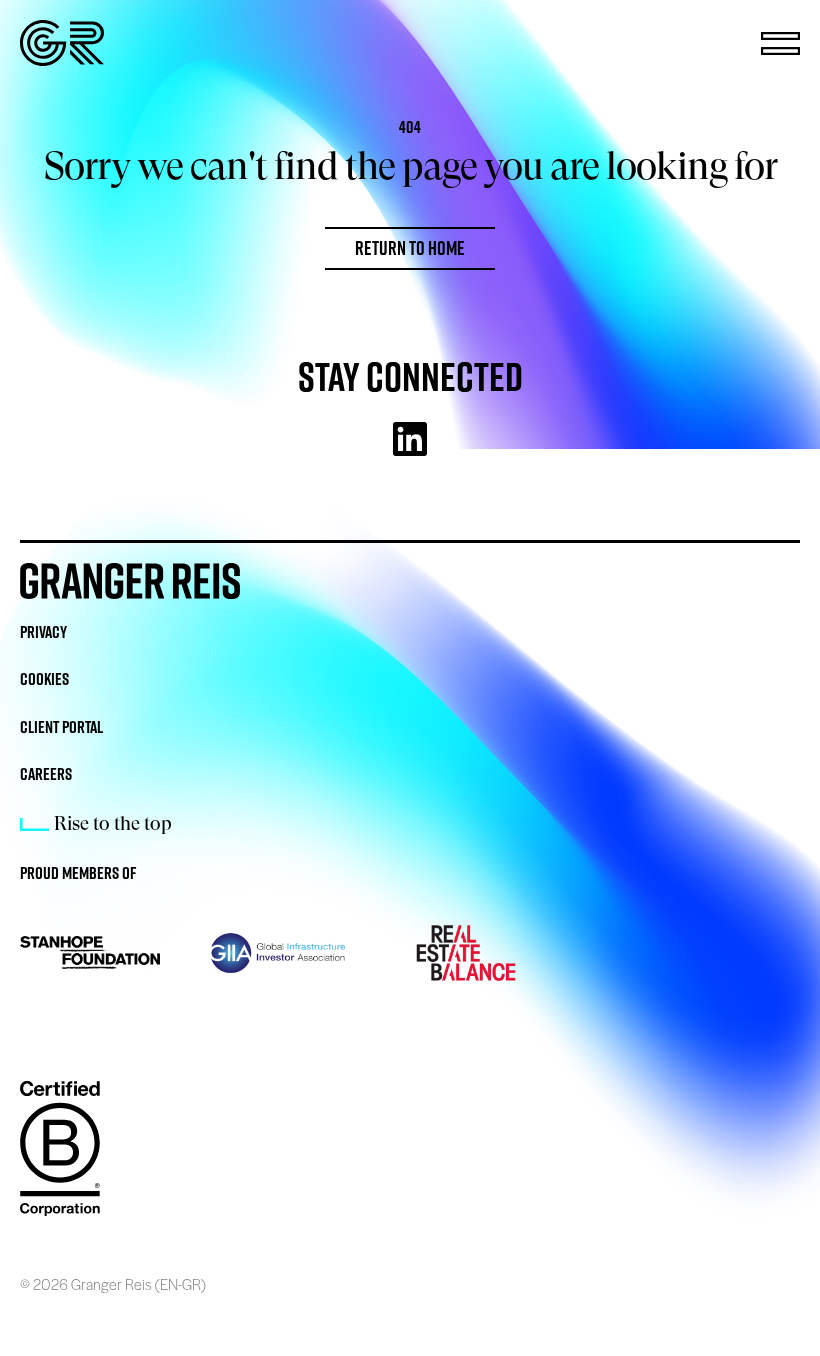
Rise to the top (113, 823)
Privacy (43, 632)
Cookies (44, 679)
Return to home (410, 248)
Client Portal (61, 727)
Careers (46, 774)
